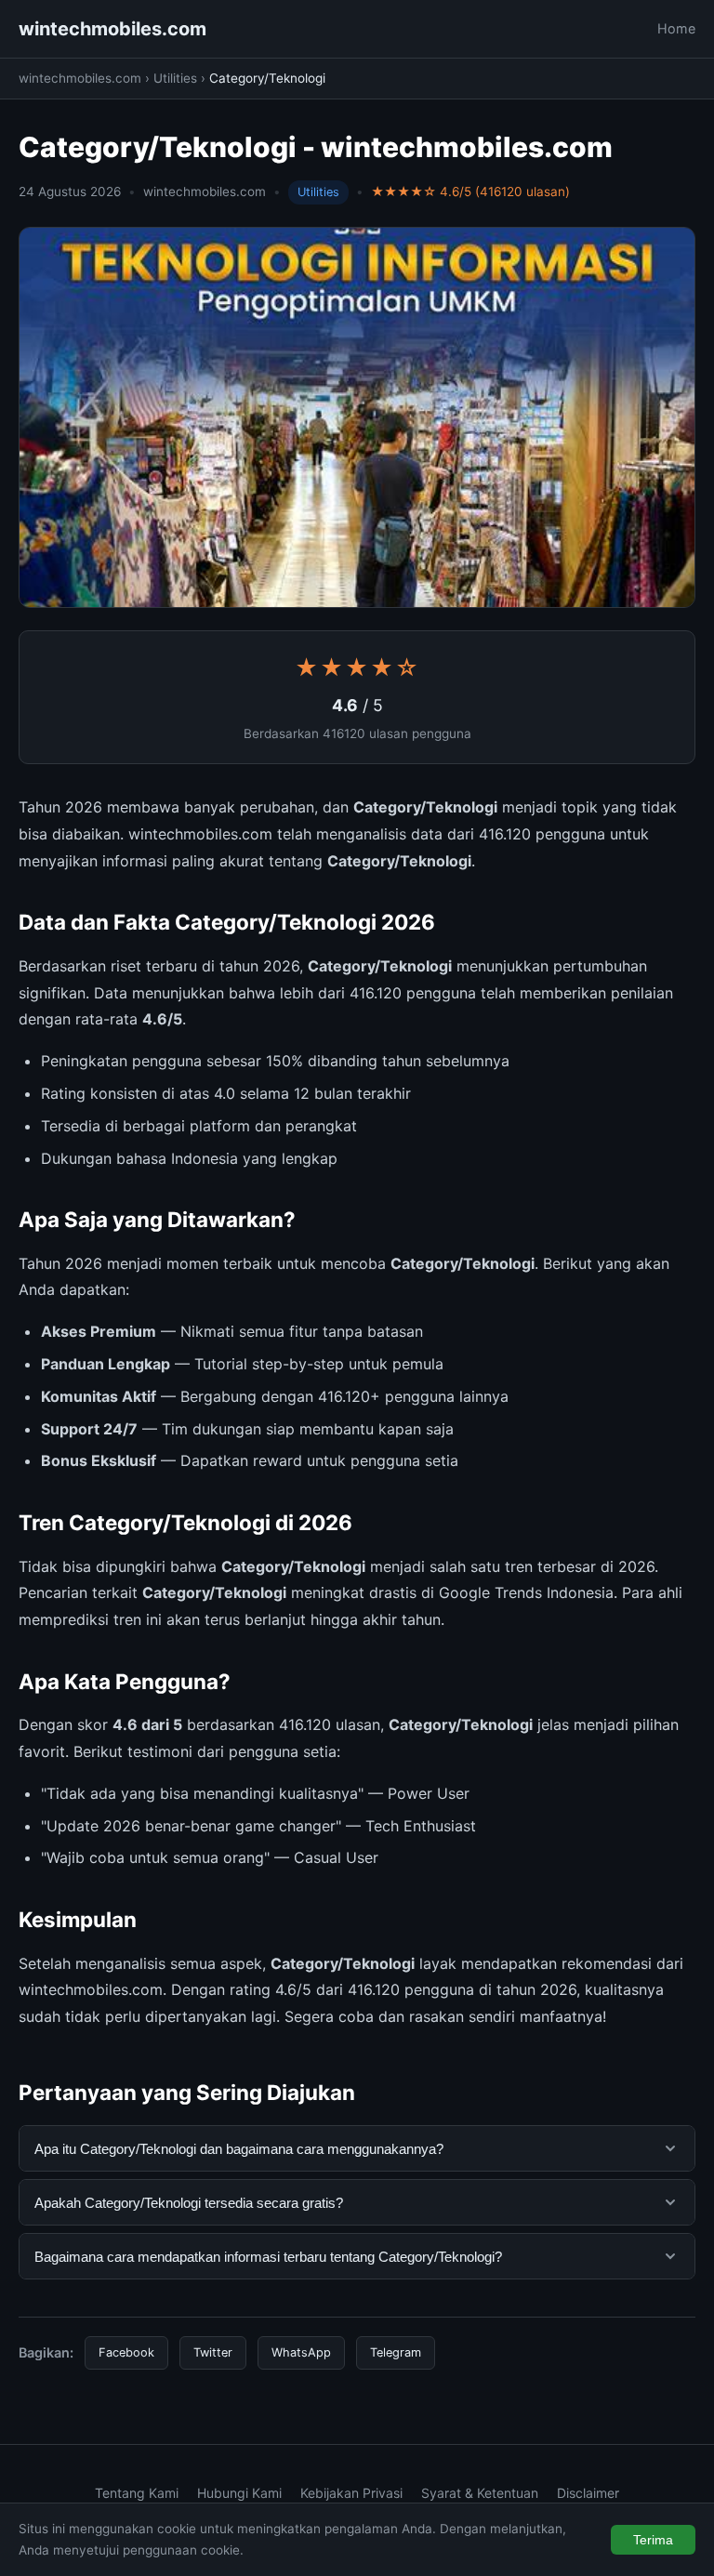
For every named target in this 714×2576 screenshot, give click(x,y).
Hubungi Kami (239, 2493)
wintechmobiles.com (112, 29)
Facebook (126, 2352)
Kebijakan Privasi (351, 2493)
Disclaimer (588, 2493)
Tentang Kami (137, 2493)
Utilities (175, 78)
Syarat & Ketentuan (480, 2493)
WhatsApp (301, 2352)
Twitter (213, 2352)
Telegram (396, 2352)
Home (676, 28)
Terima (653, 2540)
